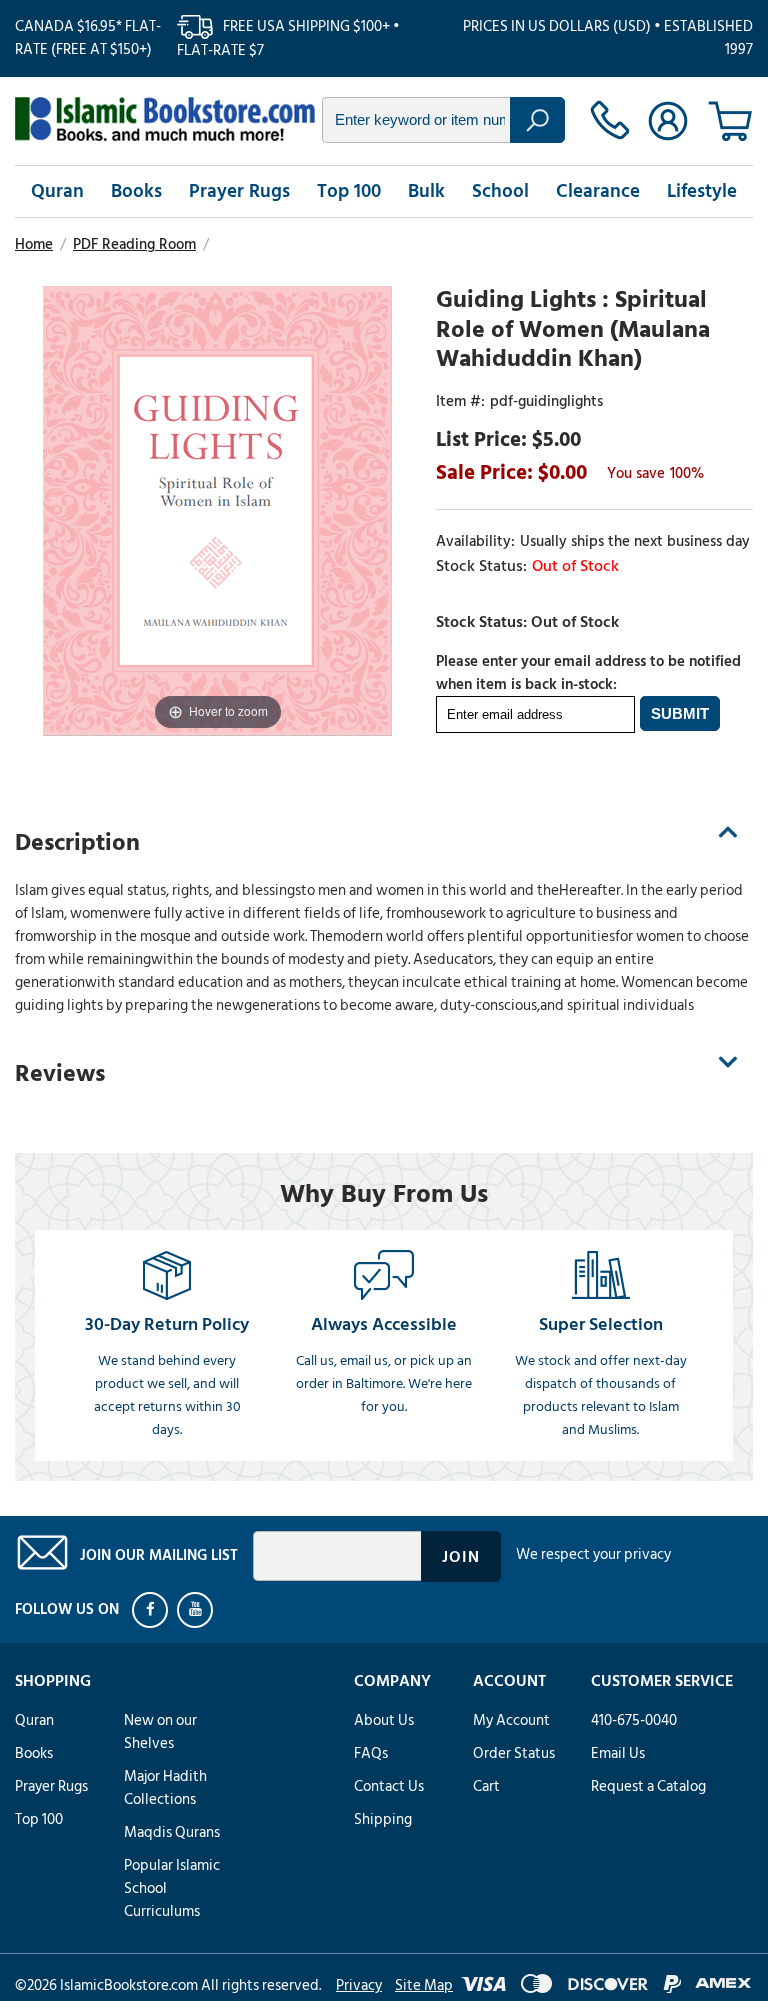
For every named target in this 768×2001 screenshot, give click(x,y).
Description (77, 842)
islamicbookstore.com (165, 119)
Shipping (383, 1819)
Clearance (598, 191)
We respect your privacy (593, 1554)
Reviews (60, 1073)
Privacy (359, 1985)
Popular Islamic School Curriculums (172, 1888)
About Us (384, 1720)
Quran (57, 191)
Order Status (514, 1753)
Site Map (424, 1985)
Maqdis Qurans (172, 1832)
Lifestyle (702, 191)
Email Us (618, 1753)
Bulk (426, 191)
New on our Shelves (160, 1732)
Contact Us (389, 1786)
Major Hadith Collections (165, 1788)
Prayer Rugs (239, 191)
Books (136, 191)
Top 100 (349, 191)
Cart (486, 1786)
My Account (511, 1720)
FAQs (371, 1753)
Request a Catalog (648, 1786)
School (500, 191)
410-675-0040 (634, 1720)
